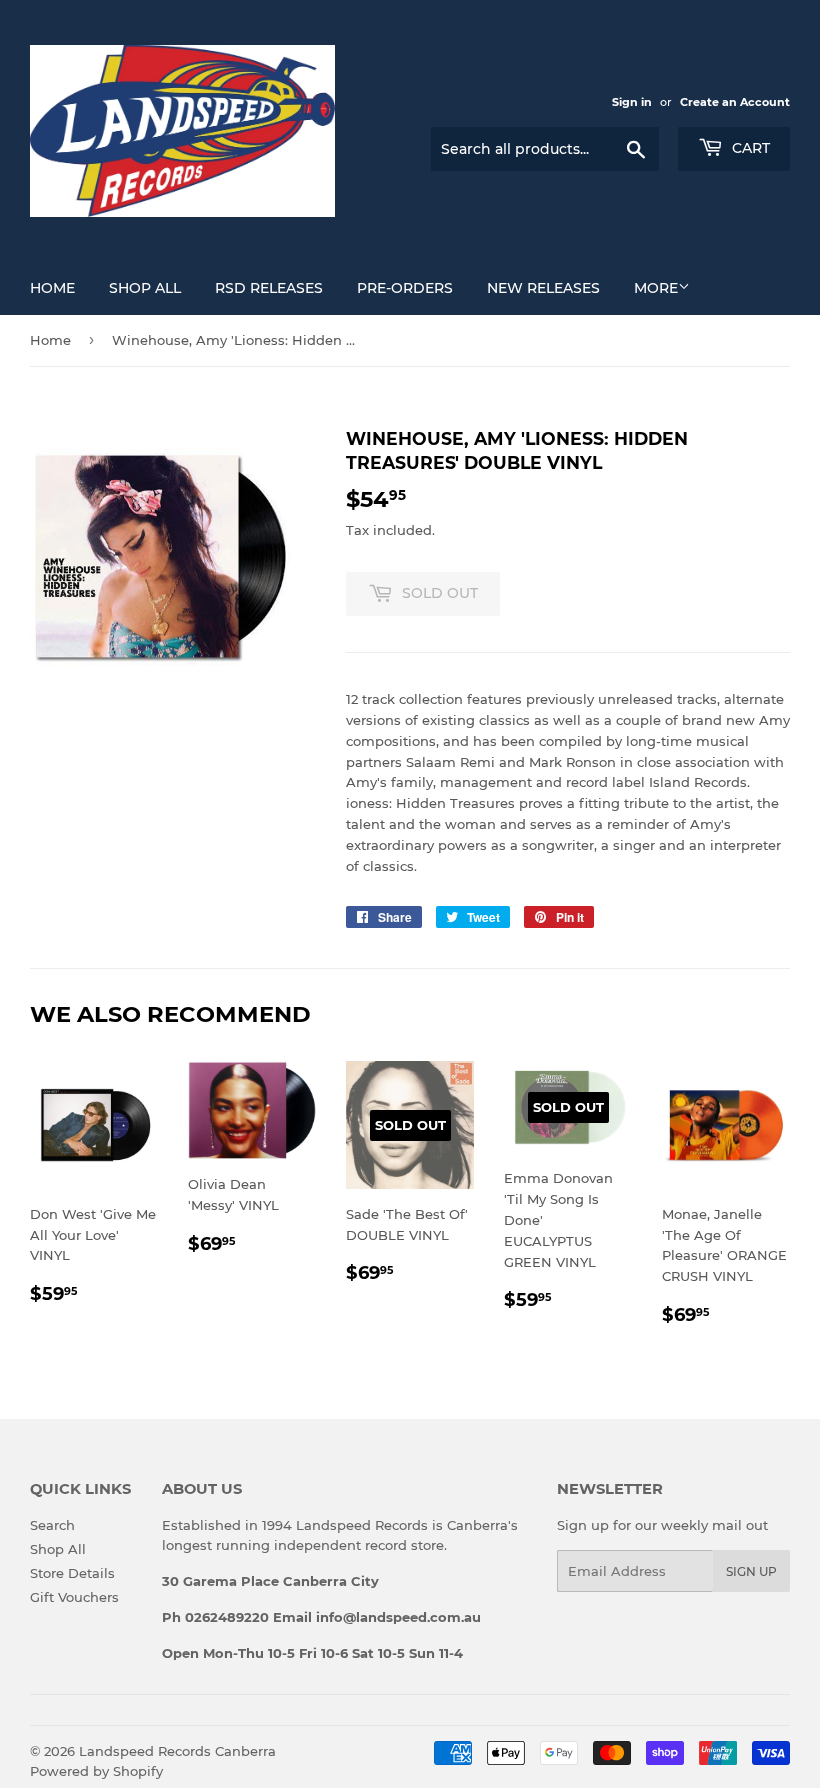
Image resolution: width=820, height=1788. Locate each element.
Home (52, 288)
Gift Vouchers (74, 1597)
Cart (749, 148)
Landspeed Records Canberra (177, 1751)
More (656, 288)
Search (52, 1525)
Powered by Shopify (96, 1771)
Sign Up (751, 1571)
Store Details (72, 1573)
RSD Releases (269, 288)
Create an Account (735, 102)
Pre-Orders (405, 288)
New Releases (543, 288)
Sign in (632, 102)
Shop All (145, 288)
